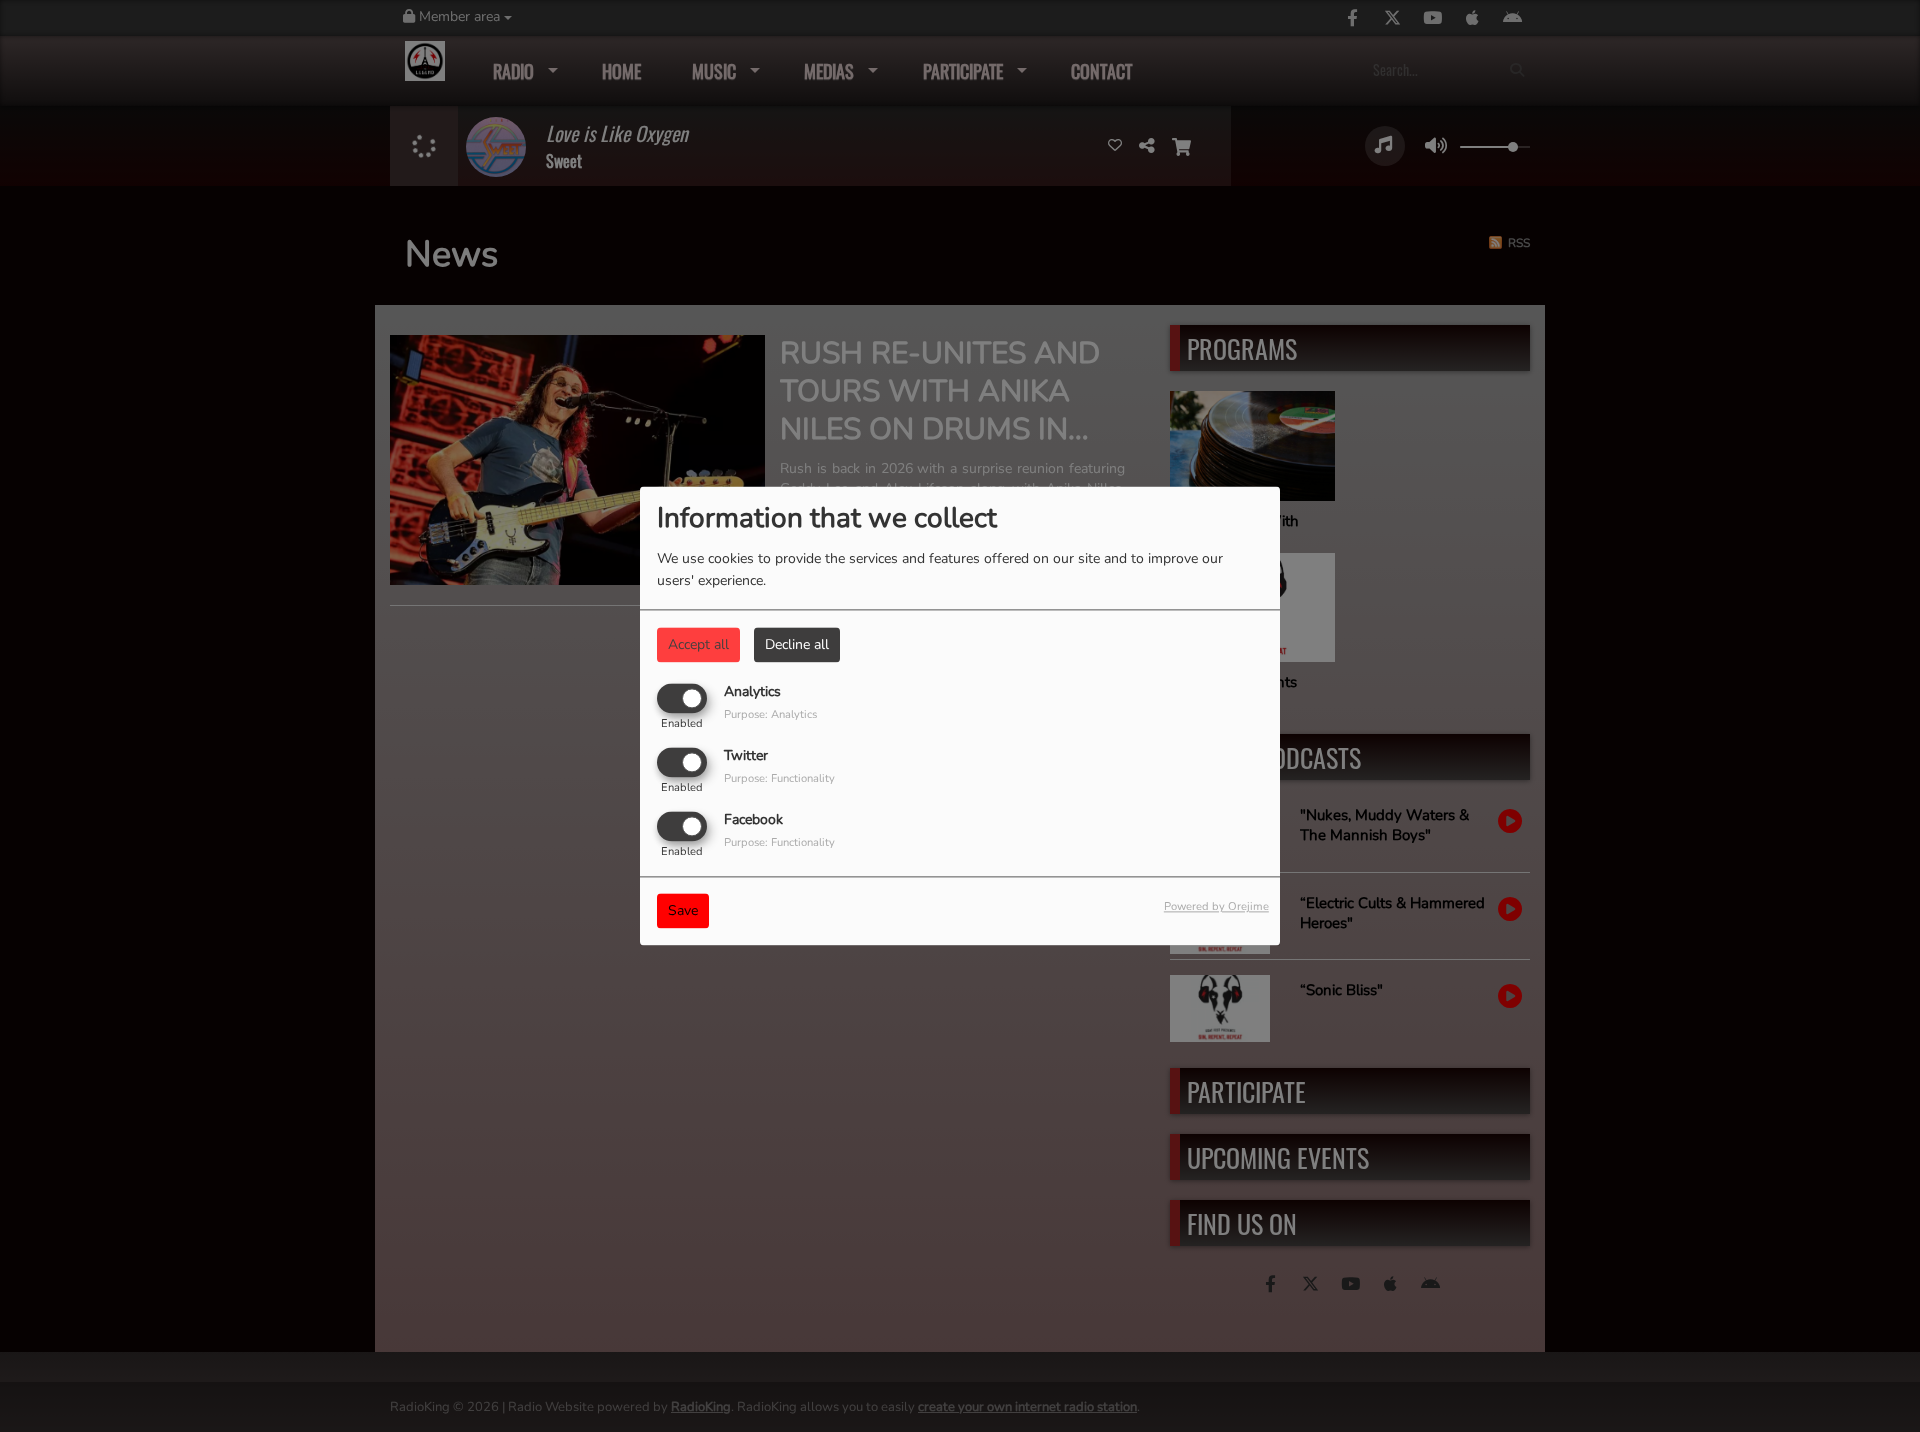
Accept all (698, 644)
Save (683, 911)
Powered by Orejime (1216, 907)
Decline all (797, 644)
